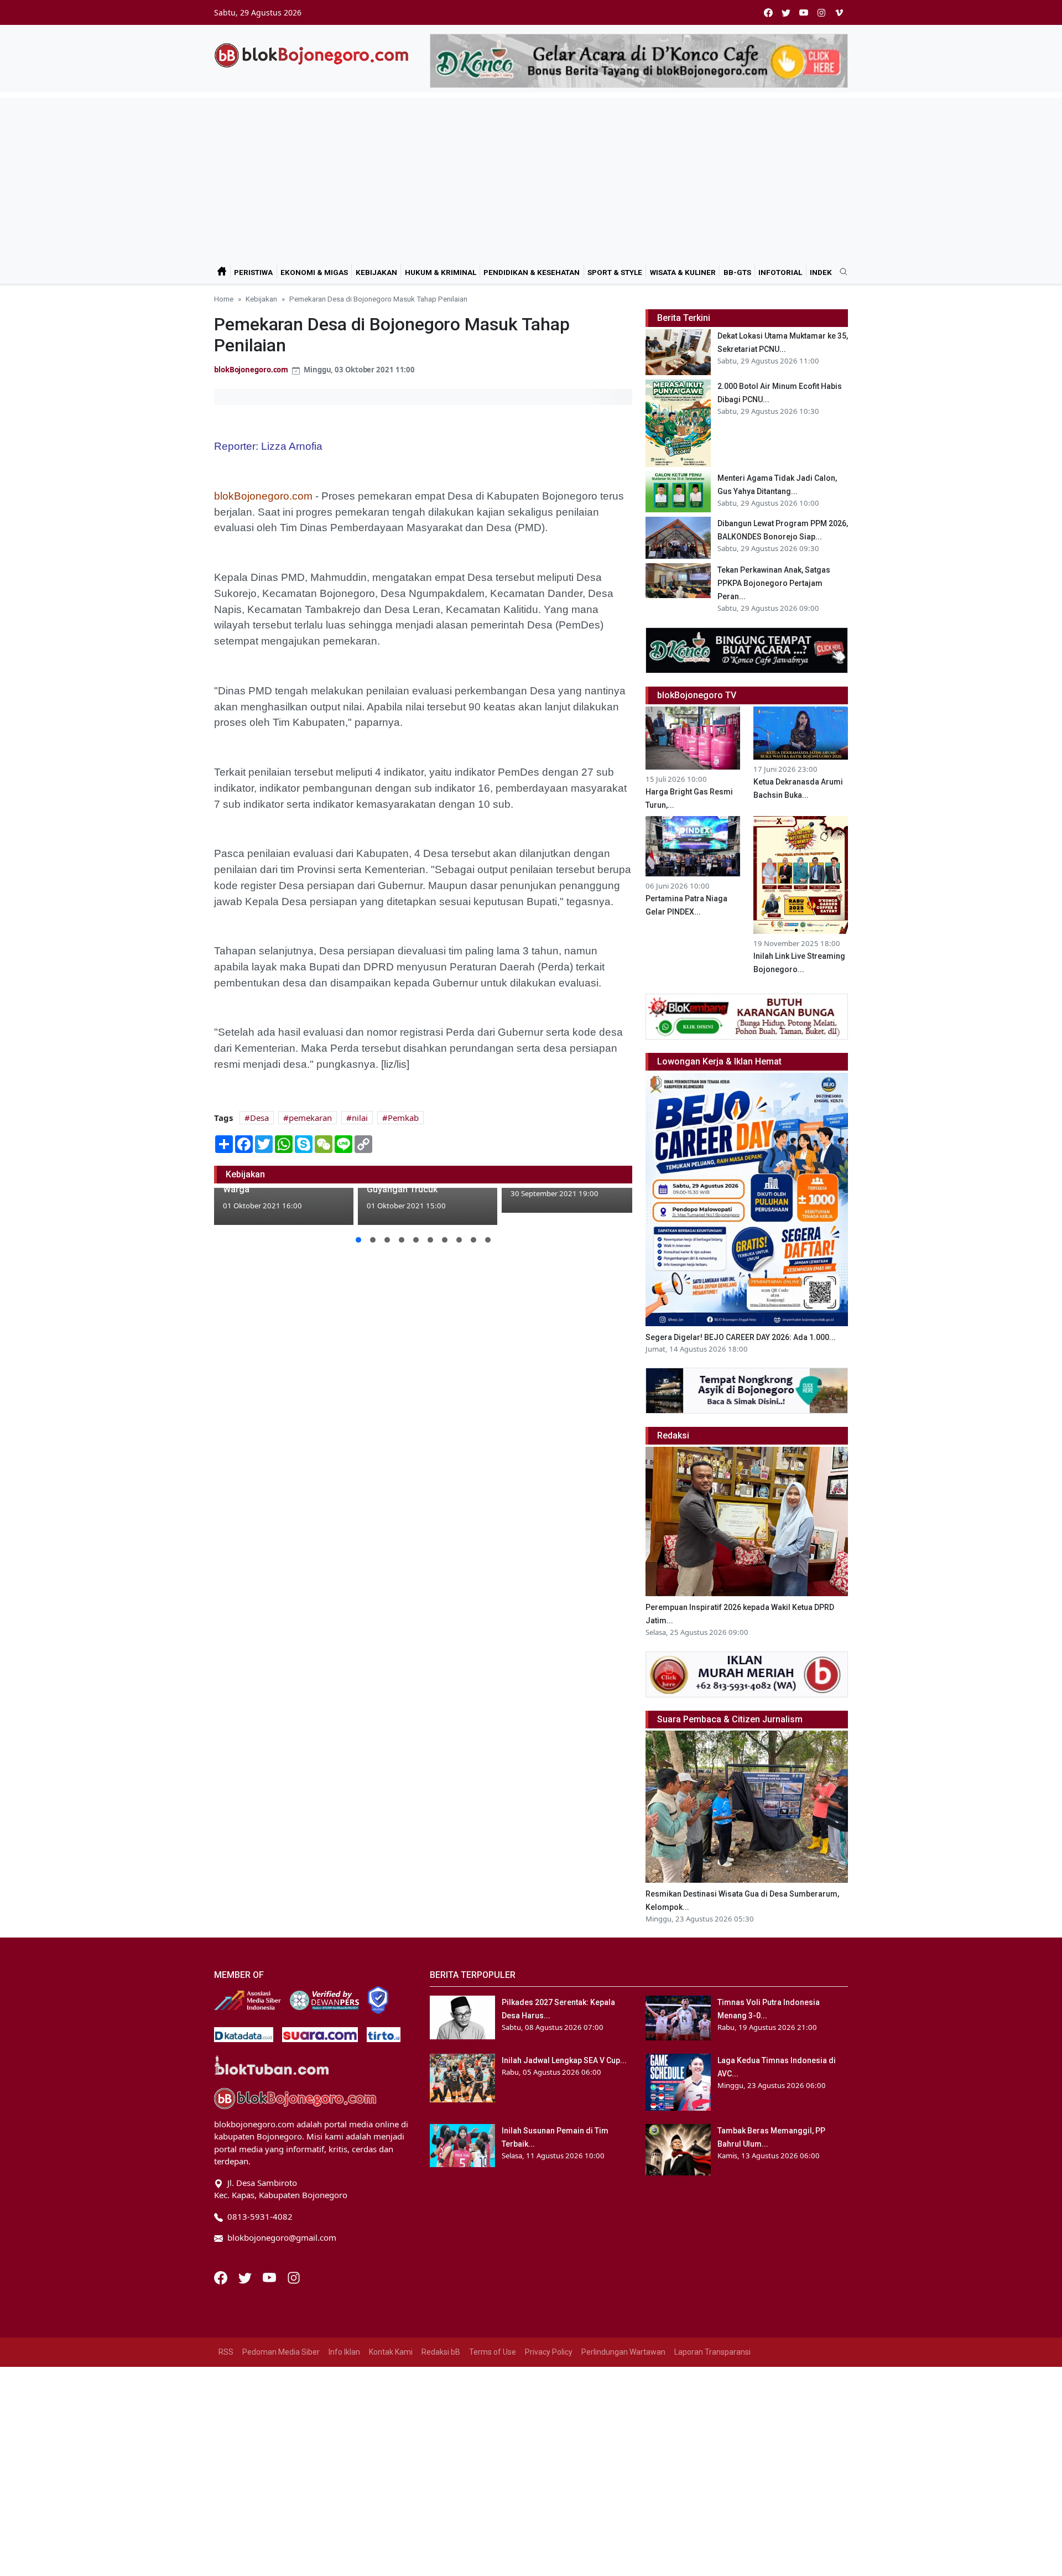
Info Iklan (344, 2352)
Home (224, 299)
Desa (259, 1118)
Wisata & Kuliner (683, 272)
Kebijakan (376, 272)
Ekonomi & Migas (314, 272)
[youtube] (804, 12)
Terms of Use (493, 2352)
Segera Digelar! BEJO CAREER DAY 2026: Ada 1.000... (741, 1337)
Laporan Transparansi (712, 2352)
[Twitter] (246, 2277)
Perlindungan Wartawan (623, 2352)
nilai (360, 1118)
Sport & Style (615, 272)
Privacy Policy (549, 2352)
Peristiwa (253, 272)
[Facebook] (222, 2277)
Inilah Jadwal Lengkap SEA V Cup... (564, 2060)
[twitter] (786, 12)
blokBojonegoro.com (251, 370)
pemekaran (310, 1118)
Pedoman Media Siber (281, 2352)
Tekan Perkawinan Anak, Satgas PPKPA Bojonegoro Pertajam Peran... (774, 583)
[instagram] (821, 12)
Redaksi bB (441, 2352)
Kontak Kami (391, 2352)
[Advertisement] (531, 175)
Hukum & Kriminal (441, 272)
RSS (226, 2352)
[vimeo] (839, 12)
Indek (821, 272)
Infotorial (780, 272)
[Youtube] (270, 2277)
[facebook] (768, 12)
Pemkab (403, 1118)
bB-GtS (737, 272)
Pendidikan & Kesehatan (532, 272)
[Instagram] (294, 2277)
